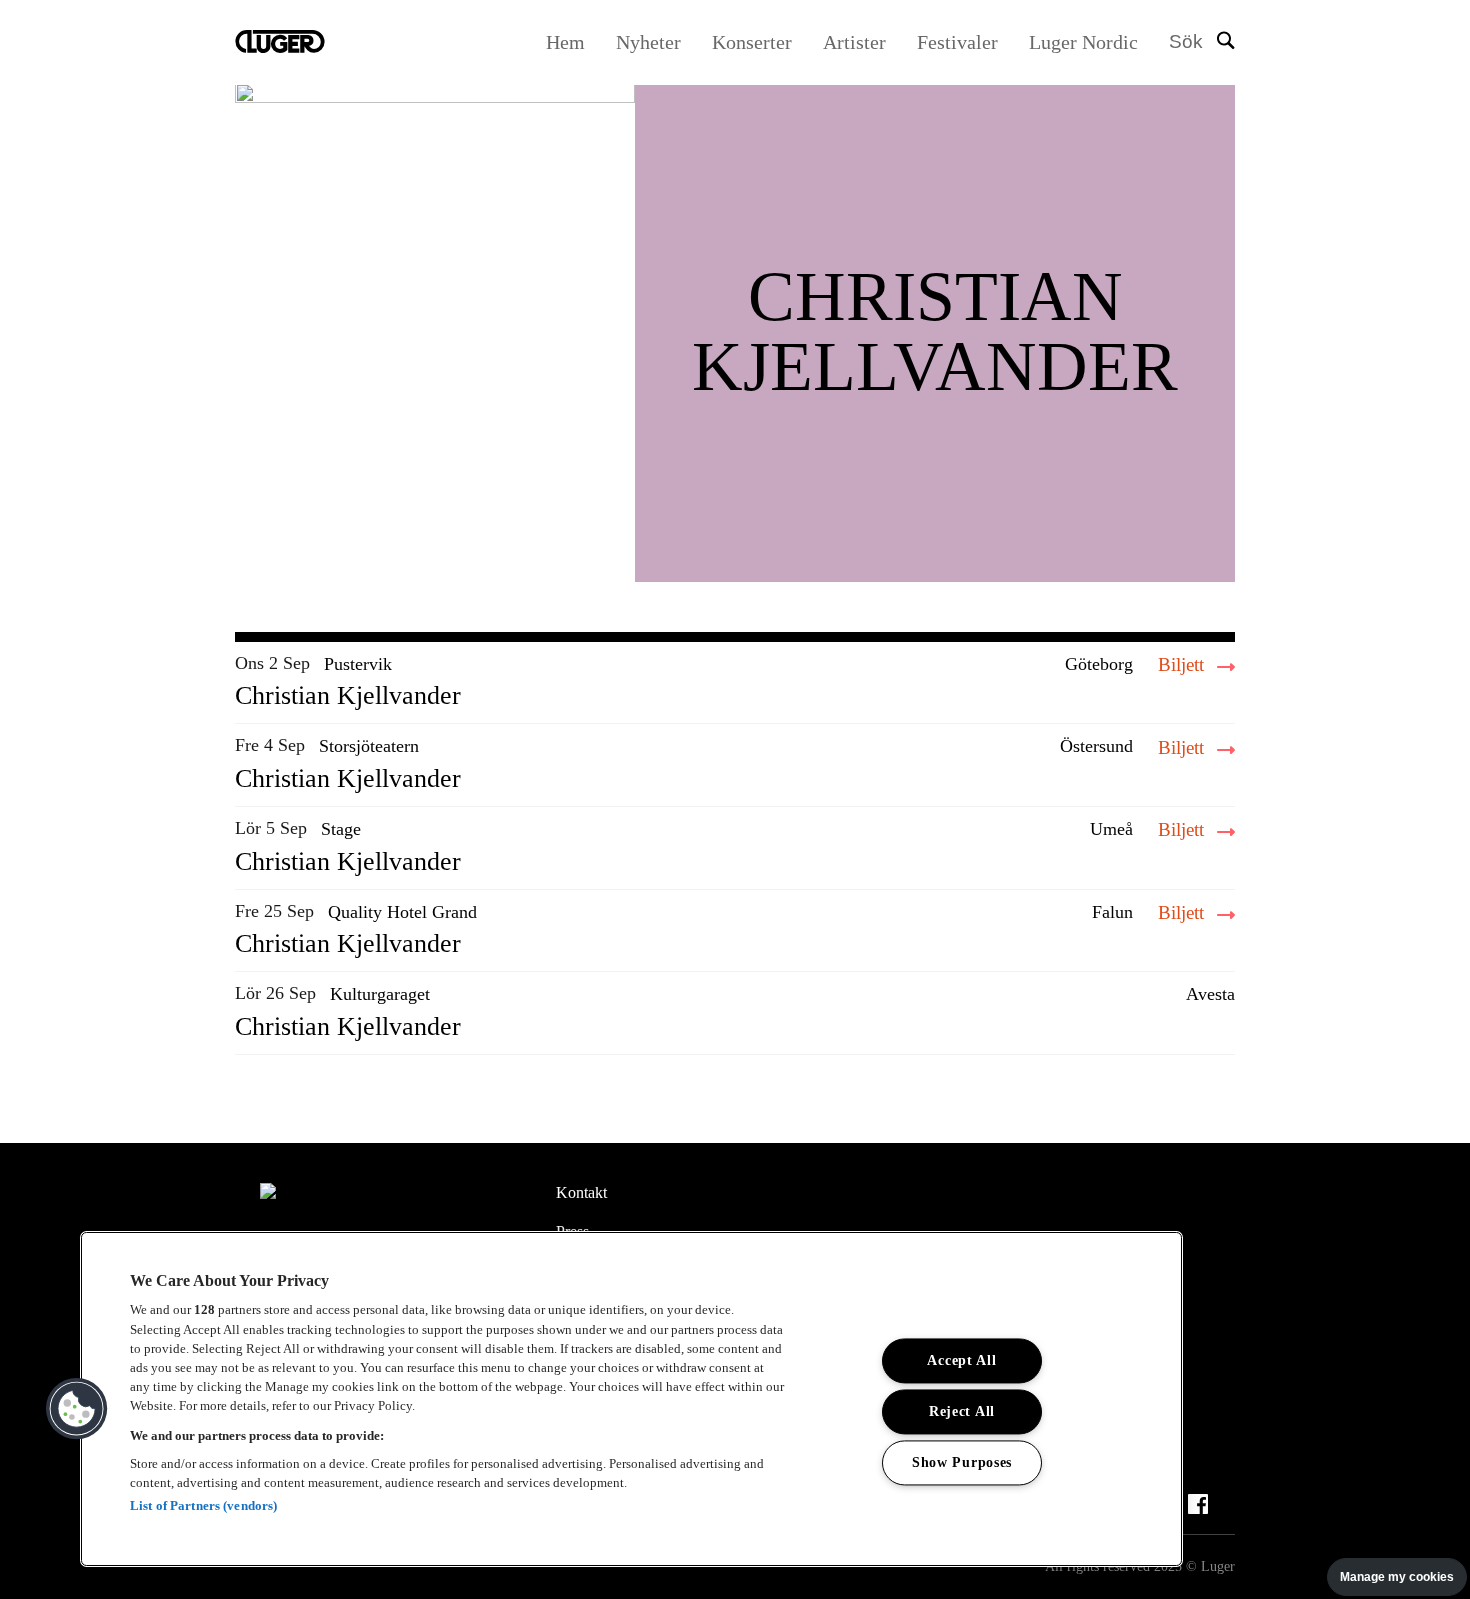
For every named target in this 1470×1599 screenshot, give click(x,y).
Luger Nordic (1083, 42)
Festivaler (957, 42)
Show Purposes (962, 1462)
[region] (631, 1399)
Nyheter (648, 42)
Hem (565, 42)
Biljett (1183, 664)
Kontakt (581, 1192)
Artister (854, 42)
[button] (77, 1409)
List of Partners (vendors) (203, 1505)
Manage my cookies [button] (1397, 1577)
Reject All (962, 1411)
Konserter (752, 42)
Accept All (961, 1360)
